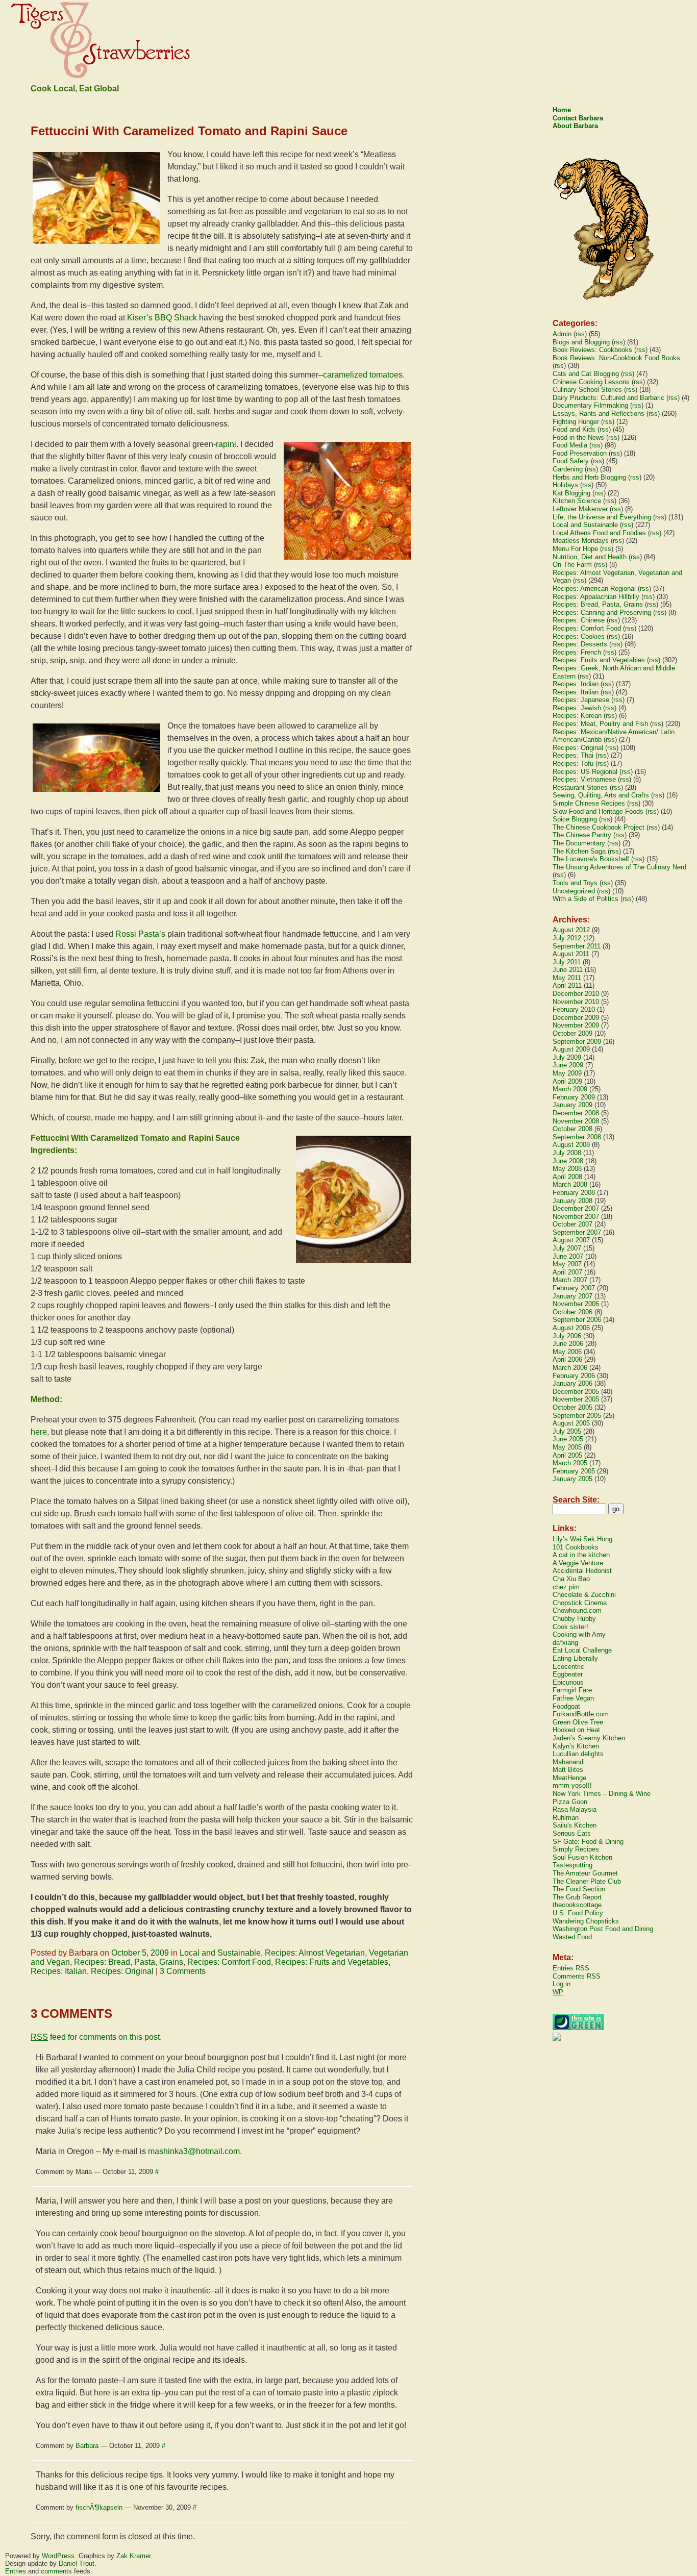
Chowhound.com (577, 1610)
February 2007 (574, 1288)
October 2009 (572, 1033)
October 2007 (572, 1224)
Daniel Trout (77, 2564)
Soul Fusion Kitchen (582, 1857)
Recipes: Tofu (573, 764)
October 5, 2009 (140, 1953)
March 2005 (570, 1463)
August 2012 (571, 930)
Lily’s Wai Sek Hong (582, 1539)
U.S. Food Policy (578, 1913)
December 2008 (576, 1113)
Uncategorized (574, 891)
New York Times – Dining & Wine (602, 1794)
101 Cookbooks (576, 1547)
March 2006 (570, 1368)
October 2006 (572, 1312)
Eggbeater (568, 1674)
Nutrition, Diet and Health (590, 557)
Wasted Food (572, 1937)
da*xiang (565, 1643)
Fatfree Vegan (573, 1698)
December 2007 (576, 1208)
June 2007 (568, 1256)
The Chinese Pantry (582, 835)
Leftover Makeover (580, 509)
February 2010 (574, 1009)
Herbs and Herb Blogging (589, 477)
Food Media (570, 445)
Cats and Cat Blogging (586, 374)
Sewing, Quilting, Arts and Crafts (601, 795)
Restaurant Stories (580, 787)
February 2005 (574, 1471)
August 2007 (571, 1240)
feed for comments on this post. (96, 2037)
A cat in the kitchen (581, 1555)
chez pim (566, 1587)
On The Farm (572, 565)
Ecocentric (568, 1667)
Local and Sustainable (220, 1953)
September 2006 (577, 1320)
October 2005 (572, 1407)
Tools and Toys (575, 883)
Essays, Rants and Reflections (599, 414)
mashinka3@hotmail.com (194, 2151)
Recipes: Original (122, 1971)
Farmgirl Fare (572, 1690)
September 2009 (577, 1042)
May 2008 (567, 1169)
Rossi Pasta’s (140, 934)
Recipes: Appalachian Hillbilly (596, 597)
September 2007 (577, 1232)
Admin (562, 334)
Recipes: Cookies (579, 636)
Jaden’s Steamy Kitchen (589, 1738)
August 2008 (571, 1145)
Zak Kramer (133, 2556)
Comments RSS (577, 1976)
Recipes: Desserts (580, 644)
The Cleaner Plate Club (587, 1881)
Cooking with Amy (579, 1634)
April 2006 (567, 1359)
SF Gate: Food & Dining (588, 1842)
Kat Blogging (571, 493)
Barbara (87, 2446)
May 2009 (567, 1073)
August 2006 (571, 1328)
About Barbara (575, 126)
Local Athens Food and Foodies (599, 533)
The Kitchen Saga (579, 851)
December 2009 (576, 1018)
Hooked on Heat (576, 1730)
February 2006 (574, 1376)
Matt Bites (568, 1770)
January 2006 (572, 1383)
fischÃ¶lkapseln (99, 2507)
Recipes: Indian (576, 684)
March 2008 (570, 1184)
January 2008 (572, 1201)
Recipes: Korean (577, 716)
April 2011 (567, 985)
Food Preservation (580, 453)
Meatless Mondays (581, 541)
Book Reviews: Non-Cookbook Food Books (616, 358)
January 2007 (572, 1296)
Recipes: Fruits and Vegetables (332, 1962)
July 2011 (567, 962)
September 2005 (577, 1416)
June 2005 (568, 1439)
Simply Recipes (576, 1849)
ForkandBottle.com (581, 1714)
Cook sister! (570, 1627)
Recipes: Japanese (581, 700)
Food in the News (578, 437)
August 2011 (571, 954)
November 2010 (576, 1002)
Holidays (565, 485)
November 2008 (576, 1121)
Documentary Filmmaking (590, 405)
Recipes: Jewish (577, 708)
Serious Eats (572, 1833)
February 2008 (574, 1193)
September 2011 (577, 946)
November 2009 (576, 1025)
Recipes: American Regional (594, 589)
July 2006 (567, 1336)
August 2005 (571, 1423)
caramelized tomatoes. (364, 375)
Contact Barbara (578, 118)
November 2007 (576, 1217)
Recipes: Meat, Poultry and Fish (600, 724)
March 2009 (570, 1089)
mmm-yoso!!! (572, 1785)
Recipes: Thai (573, 755)
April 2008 (567, 1177)
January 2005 (572, 1479)
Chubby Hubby (574, 1619)
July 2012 (567, 938)
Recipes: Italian (59, 1971)
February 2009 (574, 1097)
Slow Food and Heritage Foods (598, 811)
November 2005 (576, 1399)
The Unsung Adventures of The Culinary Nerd (619, 867)
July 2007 (567, 1248)
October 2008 (572, 1129)
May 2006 (567, 1352)
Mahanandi (569, 1762)
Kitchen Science (577, 501)
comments (56, 2571)
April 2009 (567, 1081)
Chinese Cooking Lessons (591, 382)
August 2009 (571, 1049)
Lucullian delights (578, 1754)
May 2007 (567, 1264)
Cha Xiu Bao (571, 1579)
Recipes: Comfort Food (229, 1962)
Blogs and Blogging (581, 342)
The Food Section (579, 1889)
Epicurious (568, 1682)
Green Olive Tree (578, 1722)
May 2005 (567, 1447)
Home (562, 110)
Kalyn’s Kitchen (576, 1746)
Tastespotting (572, 1865)
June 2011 (568, 970)
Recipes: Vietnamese (584, 779)
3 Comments (183, 1971)
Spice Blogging (575, 819)
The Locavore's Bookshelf (591, 859)
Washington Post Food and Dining (603, 1929)
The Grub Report (577, 1897)
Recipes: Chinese (579, 620)
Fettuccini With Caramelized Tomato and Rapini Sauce (189, 131)
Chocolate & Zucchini (584, 1595)
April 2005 (567, 1455)
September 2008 (577, 1137)
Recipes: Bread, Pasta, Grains (129, 1962)
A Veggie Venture (578, 1563)
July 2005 (567, 1431)
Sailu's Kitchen (575, 1825)
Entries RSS (571, 1968)
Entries (16, 2571)
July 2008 (567, 1153)
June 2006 (568, 1344)
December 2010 (576, 994)
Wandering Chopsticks (586, 1921)
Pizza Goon (570, 1802)
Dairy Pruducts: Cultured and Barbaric (608, 398)
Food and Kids (574, 429)
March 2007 (570, 1280)
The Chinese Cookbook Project (599, 827)
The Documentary (579, 843)
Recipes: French (577, 652)
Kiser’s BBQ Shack (163, 318)
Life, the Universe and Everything (602, 517)
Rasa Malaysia (575, 1809)
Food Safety (571, 461)
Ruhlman (566, 1818)
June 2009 (568, 1065)
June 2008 (568, 1161)
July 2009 (567, 1057)
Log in (562, 1984)
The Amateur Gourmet (585, 1873)
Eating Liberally (575, 1658)
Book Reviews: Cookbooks (592, 350)
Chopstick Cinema (580, 1603)
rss (580, 334)
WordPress (58, 2556)
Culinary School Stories (587, 390)
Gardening (568, 469)
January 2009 (572, 1105)
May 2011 (567, 978)
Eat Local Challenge (582, 1650)
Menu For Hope (575, 549)
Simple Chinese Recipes (589, 803)
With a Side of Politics (586, 899)
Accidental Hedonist (582, 1571)
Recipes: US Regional (585, 772)
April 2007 (567, 1272)
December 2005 (576, 1392)
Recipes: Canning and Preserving (602, 612)
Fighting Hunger (576, 422)
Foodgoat (566, 1706)
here (39, 1432)
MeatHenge (569, 1778)
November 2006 (576, 1304)
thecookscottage (577, 1905)
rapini (226, 444)
